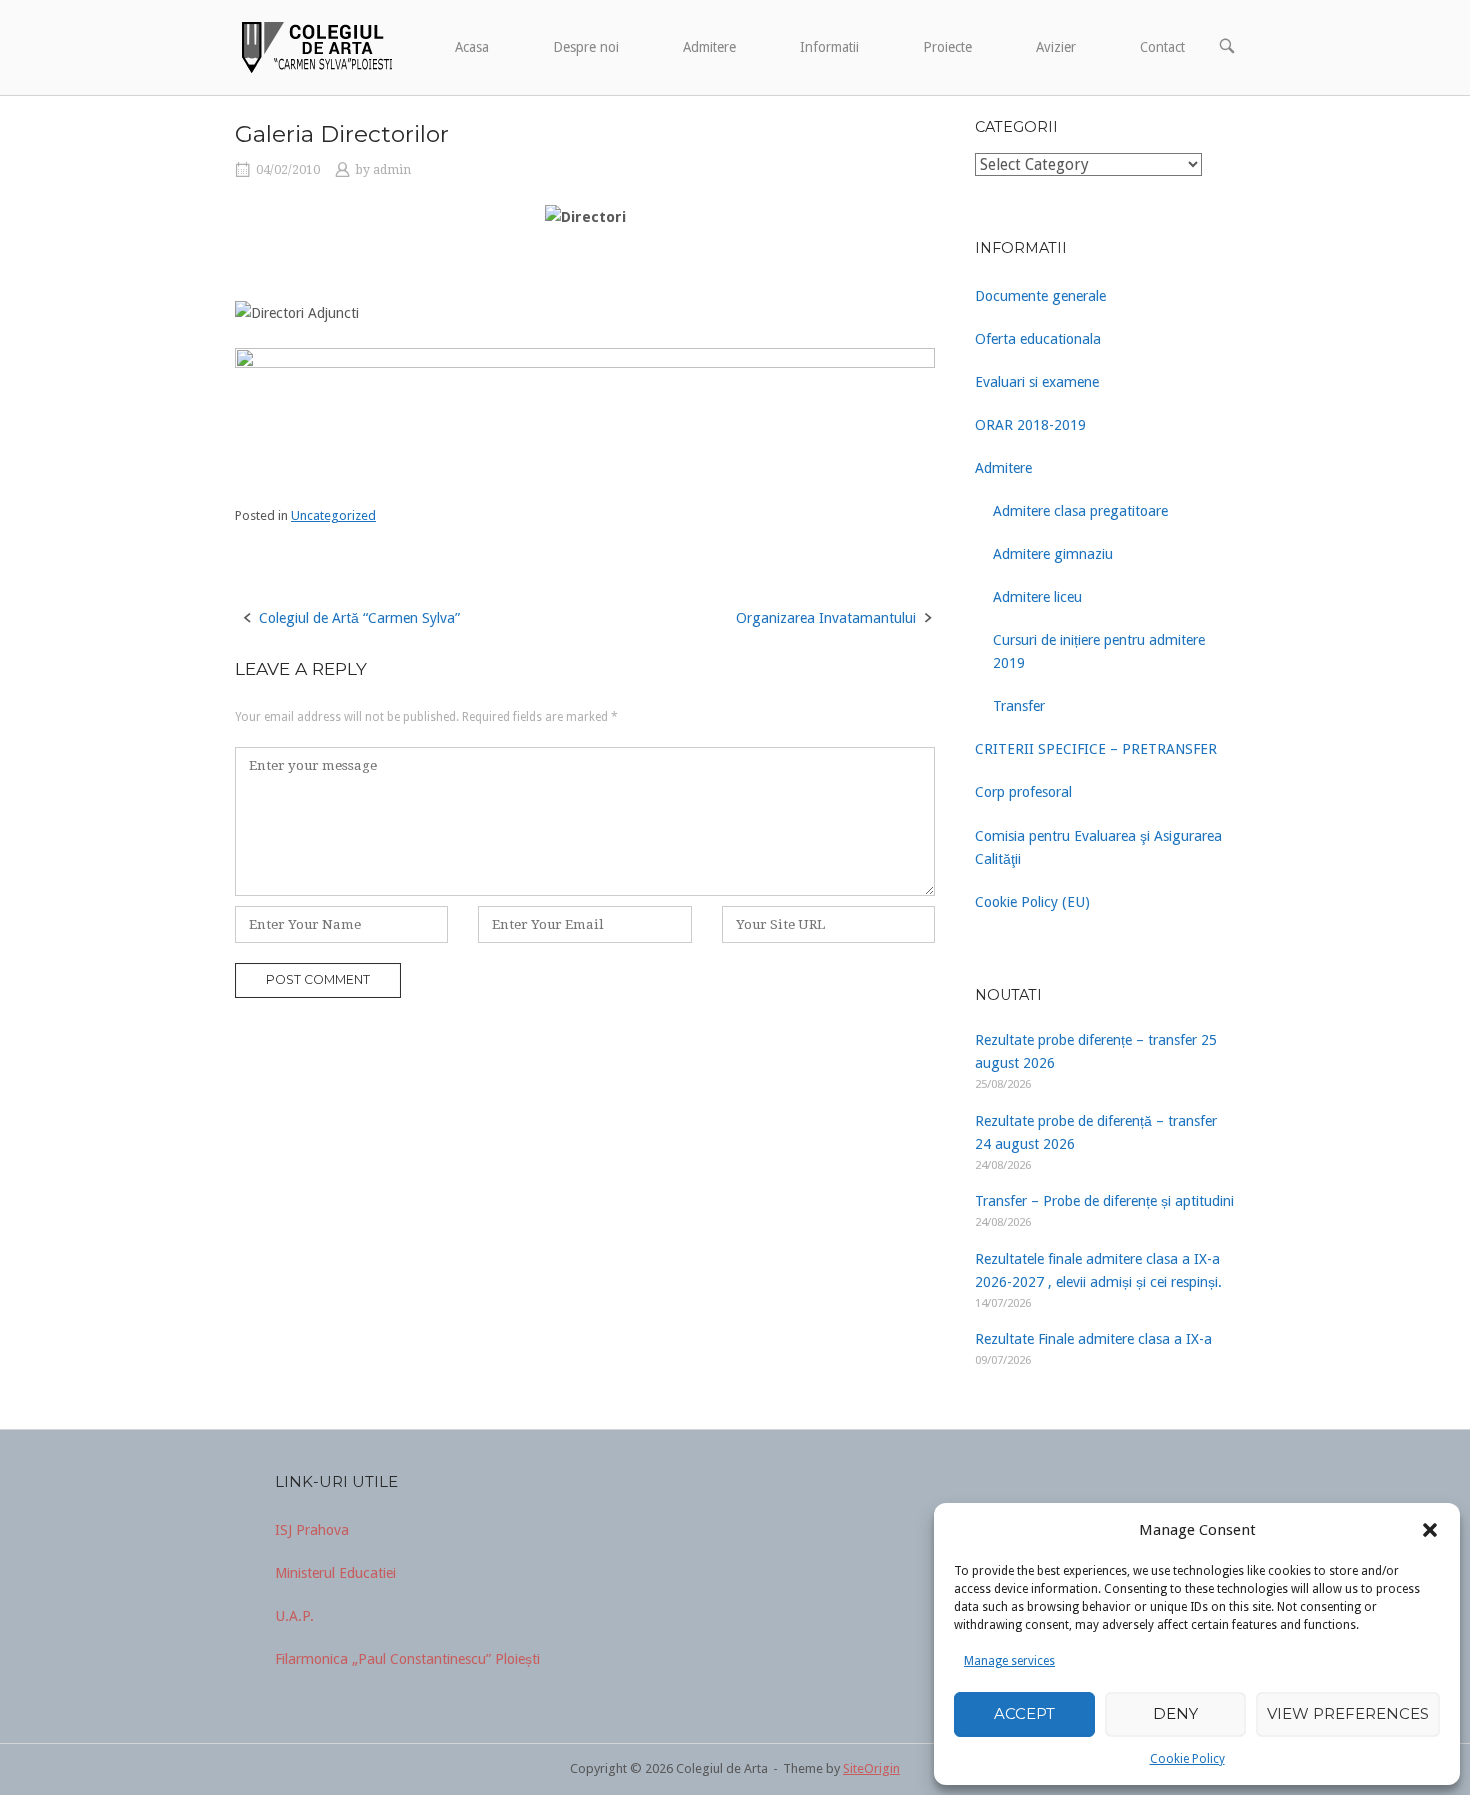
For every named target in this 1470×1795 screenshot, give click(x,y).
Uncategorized (333, 515)
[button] (1430, 1530)
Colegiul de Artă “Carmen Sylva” (359, 618)
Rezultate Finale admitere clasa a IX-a (1093, 1339)
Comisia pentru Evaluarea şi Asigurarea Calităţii (1098, 847)
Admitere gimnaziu (1053, 554)
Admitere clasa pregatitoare (1080, 511)
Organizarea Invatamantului (826, 618)
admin (392, 170)
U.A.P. (294, 1616)
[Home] (315, 46)
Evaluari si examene (1037, 382)
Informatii (829, 47)
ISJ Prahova (312, 1530)
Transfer (1019, 706)
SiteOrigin (871, 1768)
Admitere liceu (1037, 597)
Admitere (709, 47)
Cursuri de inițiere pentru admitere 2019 (1099, 651)
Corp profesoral (1023, 792)
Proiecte (947, 47)
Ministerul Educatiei (335, 1573)
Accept (1024, 1713)
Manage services (1009, 1661)
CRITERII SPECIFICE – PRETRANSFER (1096, 749)
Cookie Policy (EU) (1032, 902)
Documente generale (1040, 296)
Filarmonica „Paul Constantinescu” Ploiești (407, 1659)
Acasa (472, 47)
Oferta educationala (1038, 339)
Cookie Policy (1187, 1759)
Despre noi (586, 47)
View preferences (1348, 1713)
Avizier (1056, 47)
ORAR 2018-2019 (1030, 425)
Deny (1175, 1713)
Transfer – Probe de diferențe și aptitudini (1104, 1201)
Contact (1162, 47)
